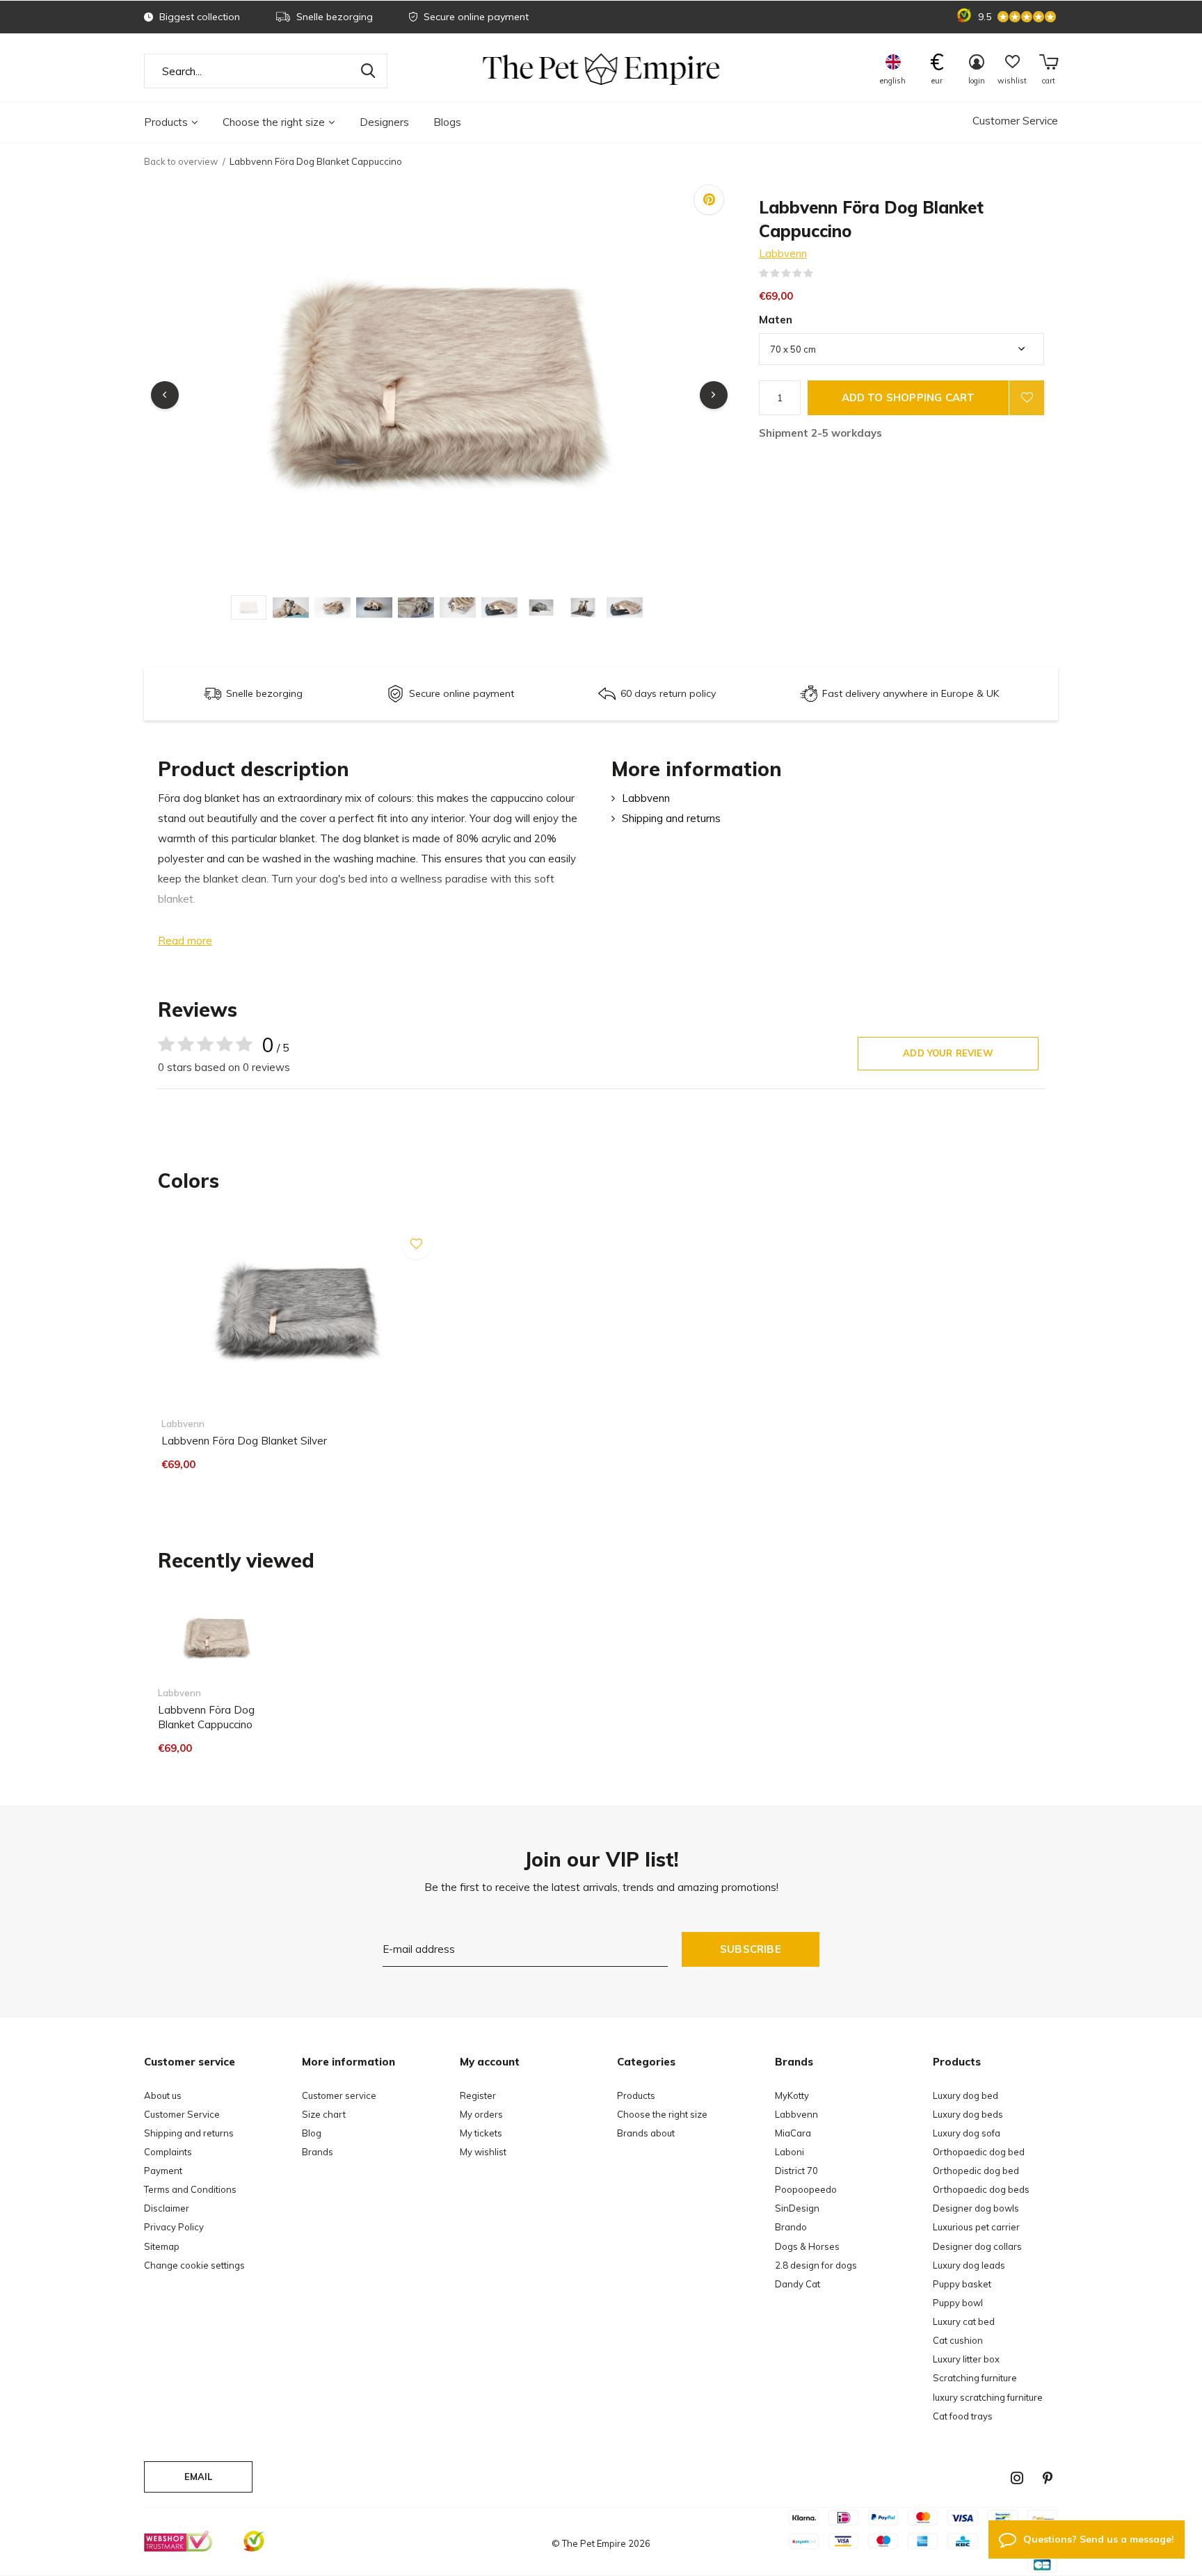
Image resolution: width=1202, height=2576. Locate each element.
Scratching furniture (975, 2378)
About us (163, 2095)
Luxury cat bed (964, 2321)
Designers (384, 122)
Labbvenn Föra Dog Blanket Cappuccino (206, 1717)
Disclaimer (167, 2208)
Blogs (447, 122)
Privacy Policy (174, 2227)
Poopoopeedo (806, 2189)
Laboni (790, 2152)
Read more (185, 941)
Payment (163, 2171)
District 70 (796, 2171)
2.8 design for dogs (816, 2265)
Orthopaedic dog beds (981, 2189)
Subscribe (751, 1949)
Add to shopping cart (908, 397)
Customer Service (1015, 121)
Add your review (948, 1053)
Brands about (646, 2133)
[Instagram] (1017, 2478)
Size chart (324, 2114)
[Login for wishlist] (1027, 398)
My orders (481, 2114)
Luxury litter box (966, 2359)
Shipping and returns (671, 818)
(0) (822, 273)
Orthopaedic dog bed (979, 2152)
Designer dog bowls (976, 2208)
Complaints (168, 2152)
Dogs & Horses (807, 2246)
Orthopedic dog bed (976, 2171)
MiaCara (793, 2133)
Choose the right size (274, 122)
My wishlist (483, 2152)
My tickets (481, 2133)
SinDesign (797, 2208)
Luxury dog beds (968, 2114)
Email (199, 2477)
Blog (312, 2133)
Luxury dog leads (969, 2265)
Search (368, 71)
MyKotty (792, 2095)
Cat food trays (963, 2416)
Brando (791, 2227)
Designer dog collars (977, 2246)
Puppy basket (962, 2284)
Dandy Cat (798, 2284)
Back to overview (181, 161)
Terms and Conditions (190, 2189)
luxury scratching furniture (988, 2397)
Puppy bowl (958, 2303)
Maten (776, 320)
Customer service (339, 2095)
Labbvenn (783, 253)
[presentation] (165, 395)
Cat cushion (958, 2340)
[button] (252, 607)
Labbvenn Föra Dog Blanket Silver (244, 1441)
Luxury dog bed (965, 2095)
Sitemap (162, 2246)
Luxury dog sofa (967, 2133)
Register (478, 2095)
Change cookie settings (194, 2265)
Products (166, 122)
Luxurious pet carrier (976, 2227)
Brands (318, 2152)
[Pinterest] (1048, 2478)
